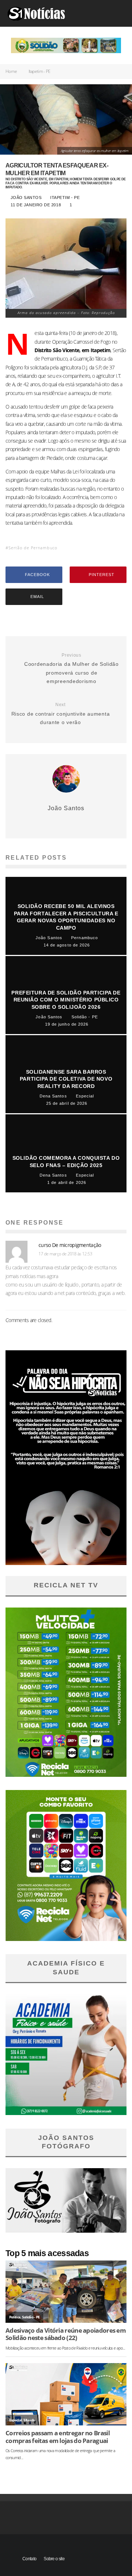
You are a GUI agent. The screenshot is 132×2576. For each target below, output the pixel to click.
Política (15, 2317)
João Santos (25, 198)
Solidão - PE (31, 2317)
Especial (15, 2420)
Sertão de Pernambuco (33, 548)
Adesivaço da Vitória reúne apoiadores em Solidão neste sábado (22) (66, 2334)
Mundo (29, 2420)
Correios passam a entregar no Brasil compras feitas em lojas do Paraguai (58, 2437)
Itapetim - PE (65, 198)
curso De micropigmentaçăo (70, 1245)
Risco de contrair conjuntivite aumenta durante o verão (61, 714)
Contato (29, 2559)
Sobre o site (54, 2559)
